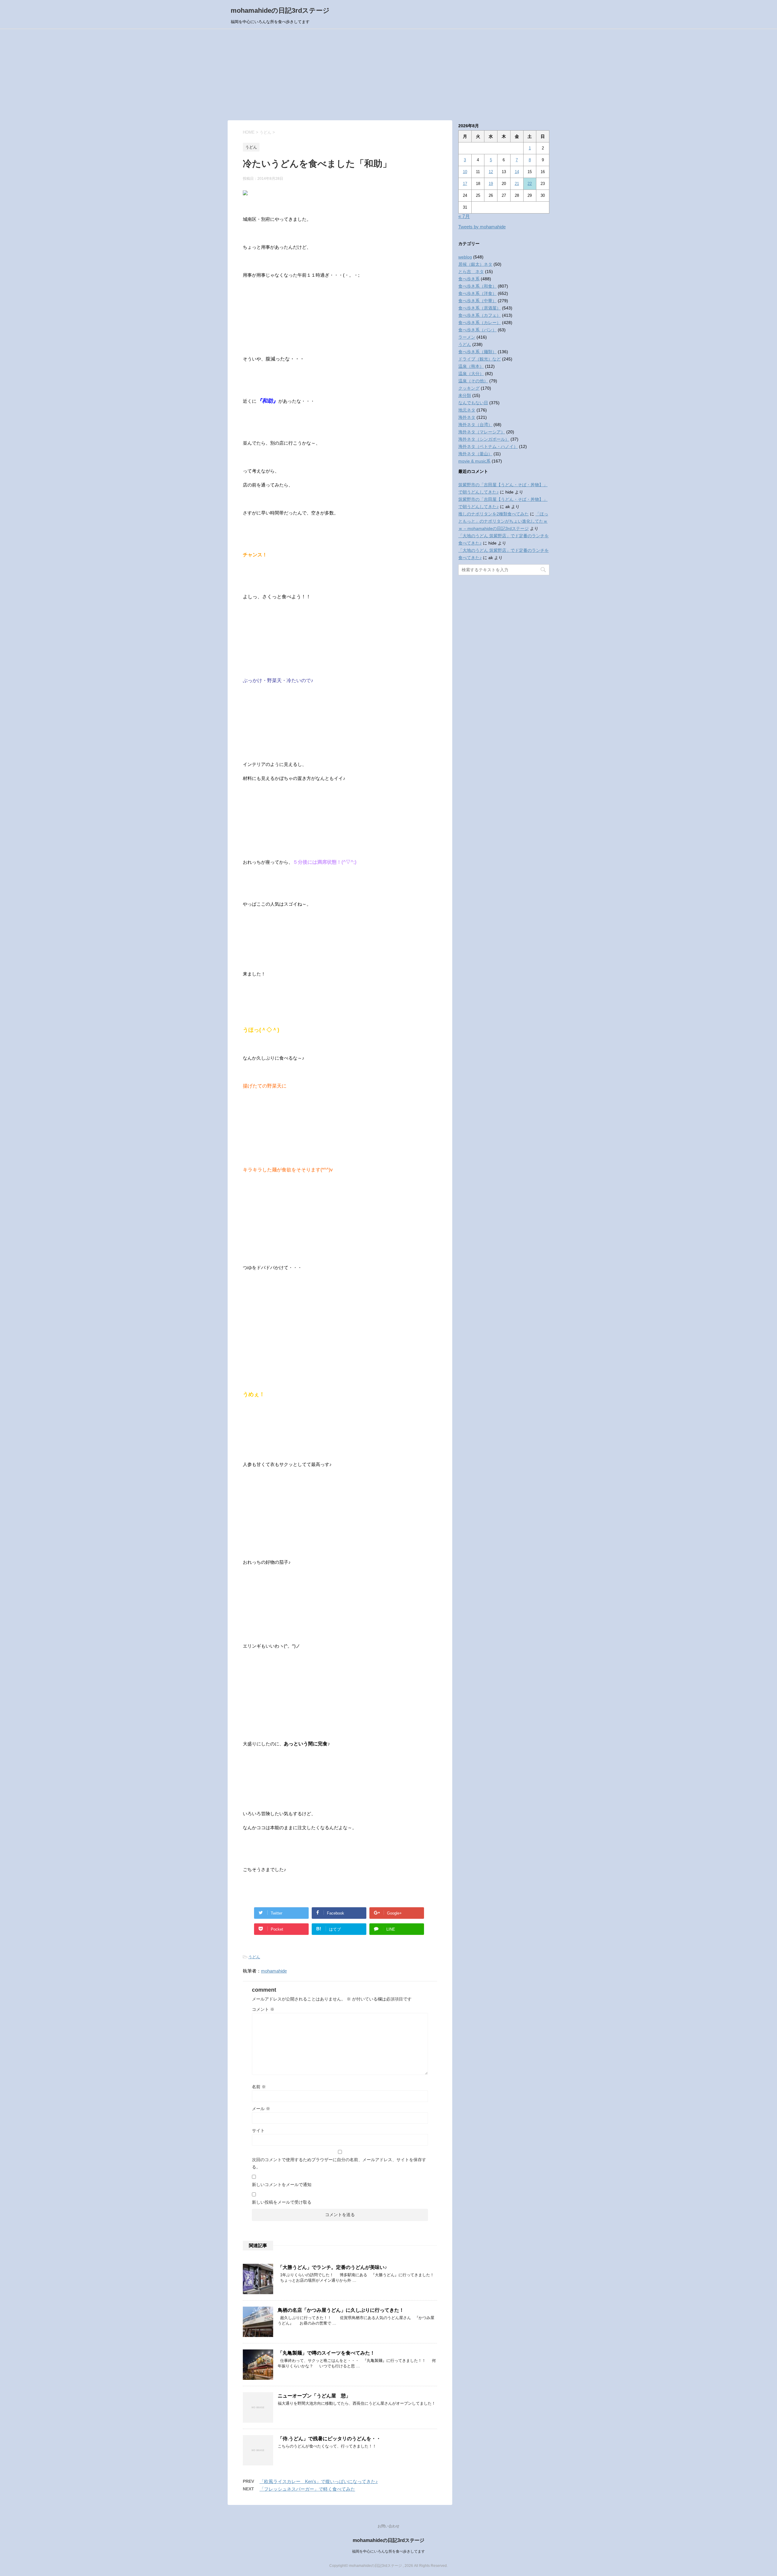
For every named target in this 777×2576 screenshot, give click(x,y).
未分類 (465, 395)
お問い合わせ (388, 2526)
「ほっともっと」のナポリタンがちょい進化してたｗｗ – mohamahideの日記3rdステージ (503, 521)
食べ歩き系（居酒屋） (480, 308)
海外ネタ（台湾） (475, 425)
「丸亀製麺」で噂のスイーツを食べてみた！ (326, 2353)
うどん (254, 1957)
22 (530, 184)
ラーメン (467, 337)
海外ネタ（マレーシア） (482, 432)
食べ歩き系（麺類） (477, 352)
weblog (465, 257)
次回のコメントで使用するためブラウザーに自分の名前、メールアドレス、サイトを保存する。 (339, 2163)
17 (465, 184)
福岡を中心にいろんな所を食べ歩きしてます (388, 2551)
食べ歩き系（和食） (477, 286)
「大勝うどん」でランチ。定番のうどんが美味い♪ (332, 2267)
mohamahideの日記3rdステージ (280, 10)
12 (491, 172)
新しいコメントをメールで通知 (282, 2185)
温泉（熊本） (471, 366)
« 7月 (464, 216)
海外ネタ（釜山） (475, 454)
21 (517, 184)
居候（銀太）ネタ (475, 264)
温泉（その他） (473, 381)
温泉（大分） (471, 374)
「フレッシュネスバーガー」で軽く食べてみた (307, 2489)
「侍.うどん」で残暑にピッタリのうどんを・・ (329, 2439)
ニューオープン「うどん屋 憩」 (314, 2396)
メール (261, 2109)
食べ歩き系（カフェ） (480, 315)
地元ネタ (467, 410)
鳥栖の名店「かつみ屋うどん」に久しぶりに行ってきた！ (341, 2310)
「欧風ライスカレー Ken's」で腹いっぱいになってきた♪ (319, 2481)
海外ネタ (467, 417)
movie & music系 (474, 461)
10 (465, 172)
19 (491, 184)
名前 (259, 2087)
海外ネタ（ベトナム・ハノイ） (488, 446)
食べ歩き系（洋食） (477, 293)
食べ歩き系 (469, 279)
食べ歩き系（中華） (477, 301)
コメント (263, 2009)
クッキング (469, 388)
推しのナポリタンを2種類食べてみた (494, 514)
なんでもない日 (473, 403)
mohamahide (274, 1971)
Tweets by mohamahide (482, 227)
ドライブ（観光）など (480, 359)
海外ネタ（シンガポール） (484, 439)
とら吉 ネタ (471, 272)
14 (517, 172)
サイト (258, 2130)
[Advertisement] (388, 75)
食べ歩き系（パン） (477, 330)
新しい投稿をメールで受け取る (282, 2202)
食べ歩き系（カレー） (480, 323)
